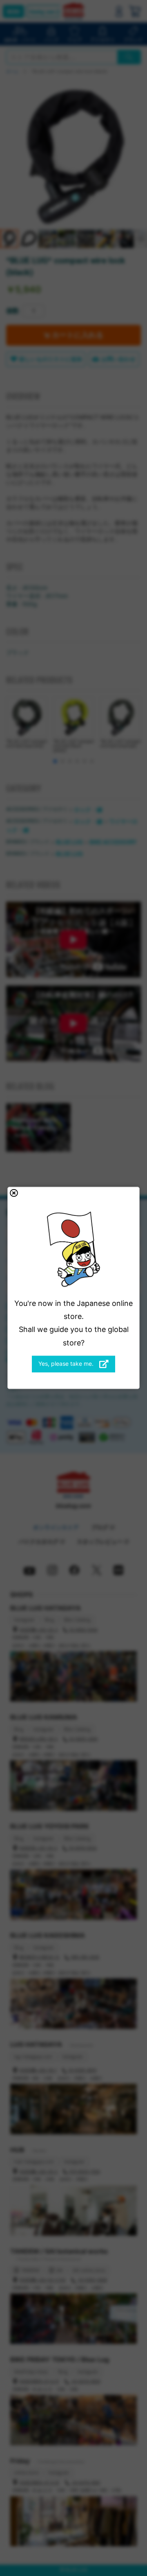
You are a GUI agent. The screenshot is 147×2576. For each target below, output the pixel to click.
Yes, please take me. (67, 1364)
